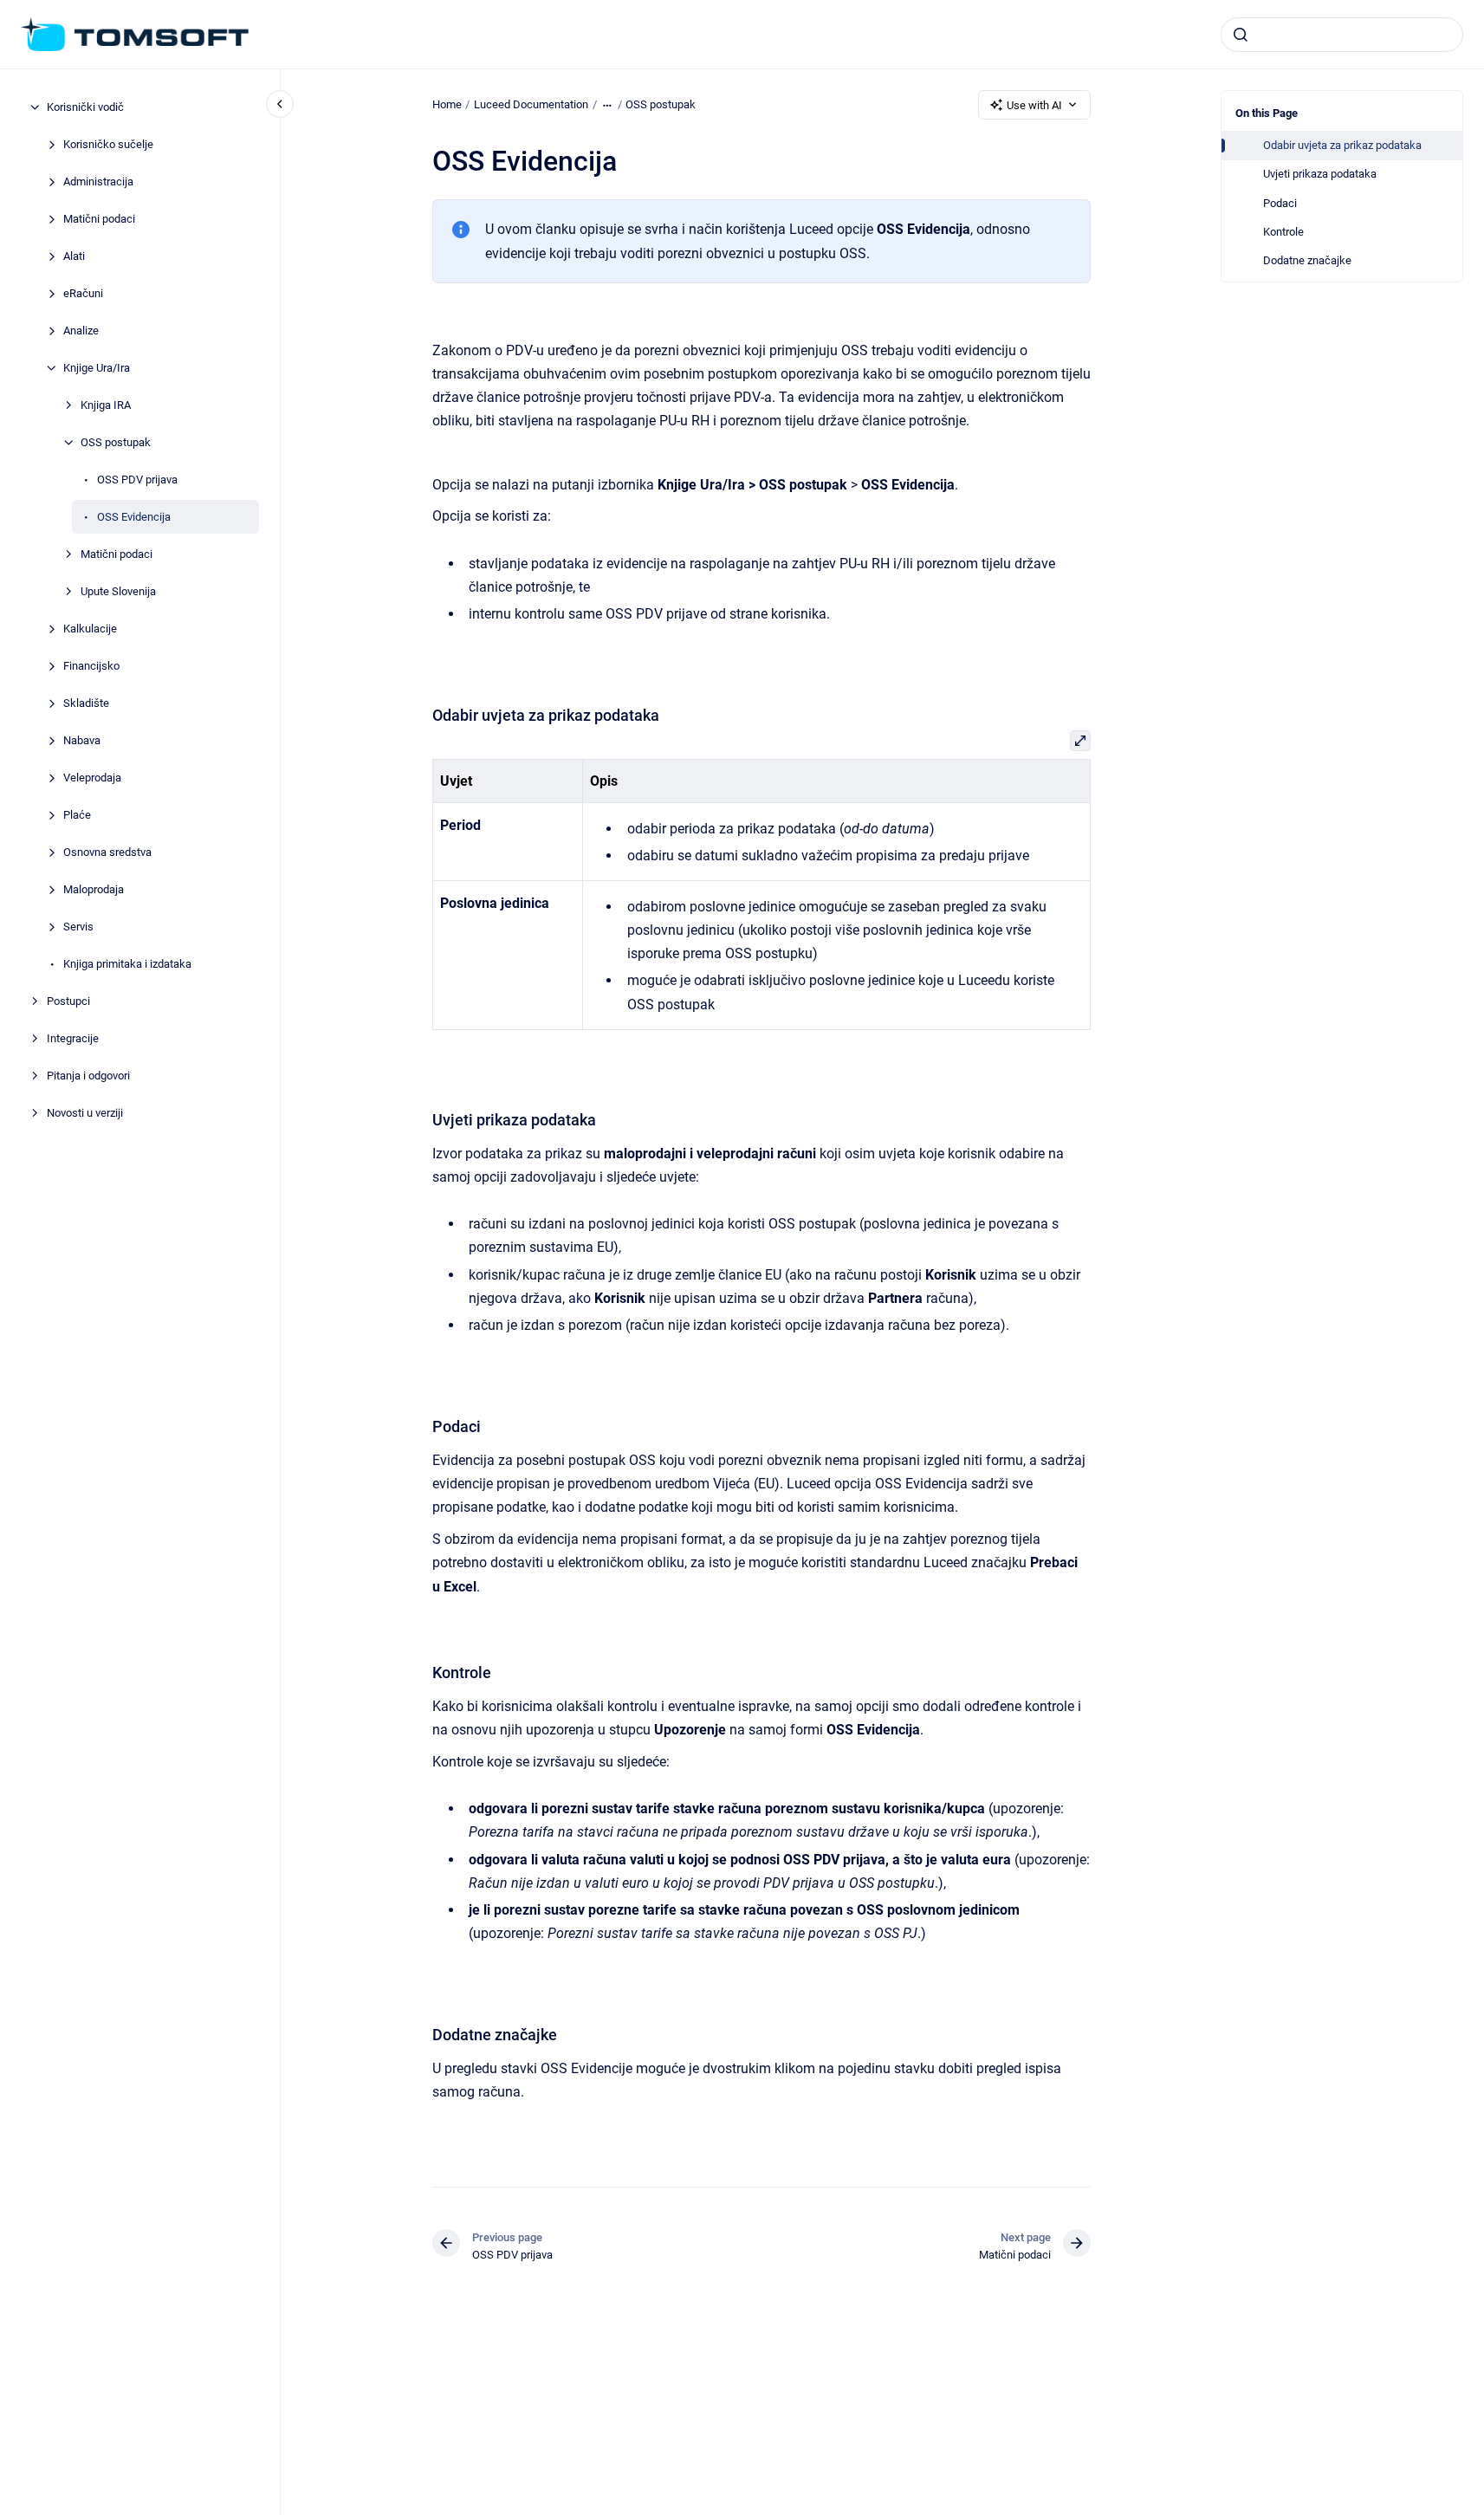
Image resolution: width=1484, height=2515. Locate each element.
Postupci (68, 1001)
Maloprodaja (94, 889)
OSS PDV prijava (137, 480)
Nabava (82, 740)
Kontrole (1283, 232)
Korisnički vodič (85, 107)
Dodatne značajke (1307, 260)
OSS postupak (116, 442)
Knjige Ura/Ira (97, 368)
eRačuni (83, 293)
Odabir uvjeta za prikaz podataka (1342, 145)
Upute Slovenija (118, 591)
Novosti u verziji (85, 1113)
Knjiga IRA (106, 405)
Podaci (1280, 203)
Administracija (98, 181)
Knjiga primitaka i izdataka (127, 964)
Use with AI (1034, 105)
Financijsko (91, 666)
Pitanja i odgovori (88, 1076)
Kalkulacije (90, 629)
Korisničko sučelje (108, 144)
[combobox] (1342, 35)
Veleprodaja (92, 778)
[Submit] (1241, 35)
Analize (81, 331)
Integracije (73, 1038)
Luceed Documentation (531, 104)
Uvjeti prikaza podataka (1320, 174)
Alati (74, 256)
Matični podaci (99, 219)
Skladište (86, 703)
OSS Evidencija (134, 517)
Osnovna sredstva (107, 852)
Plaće (77, 815)
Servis (78, 927)
